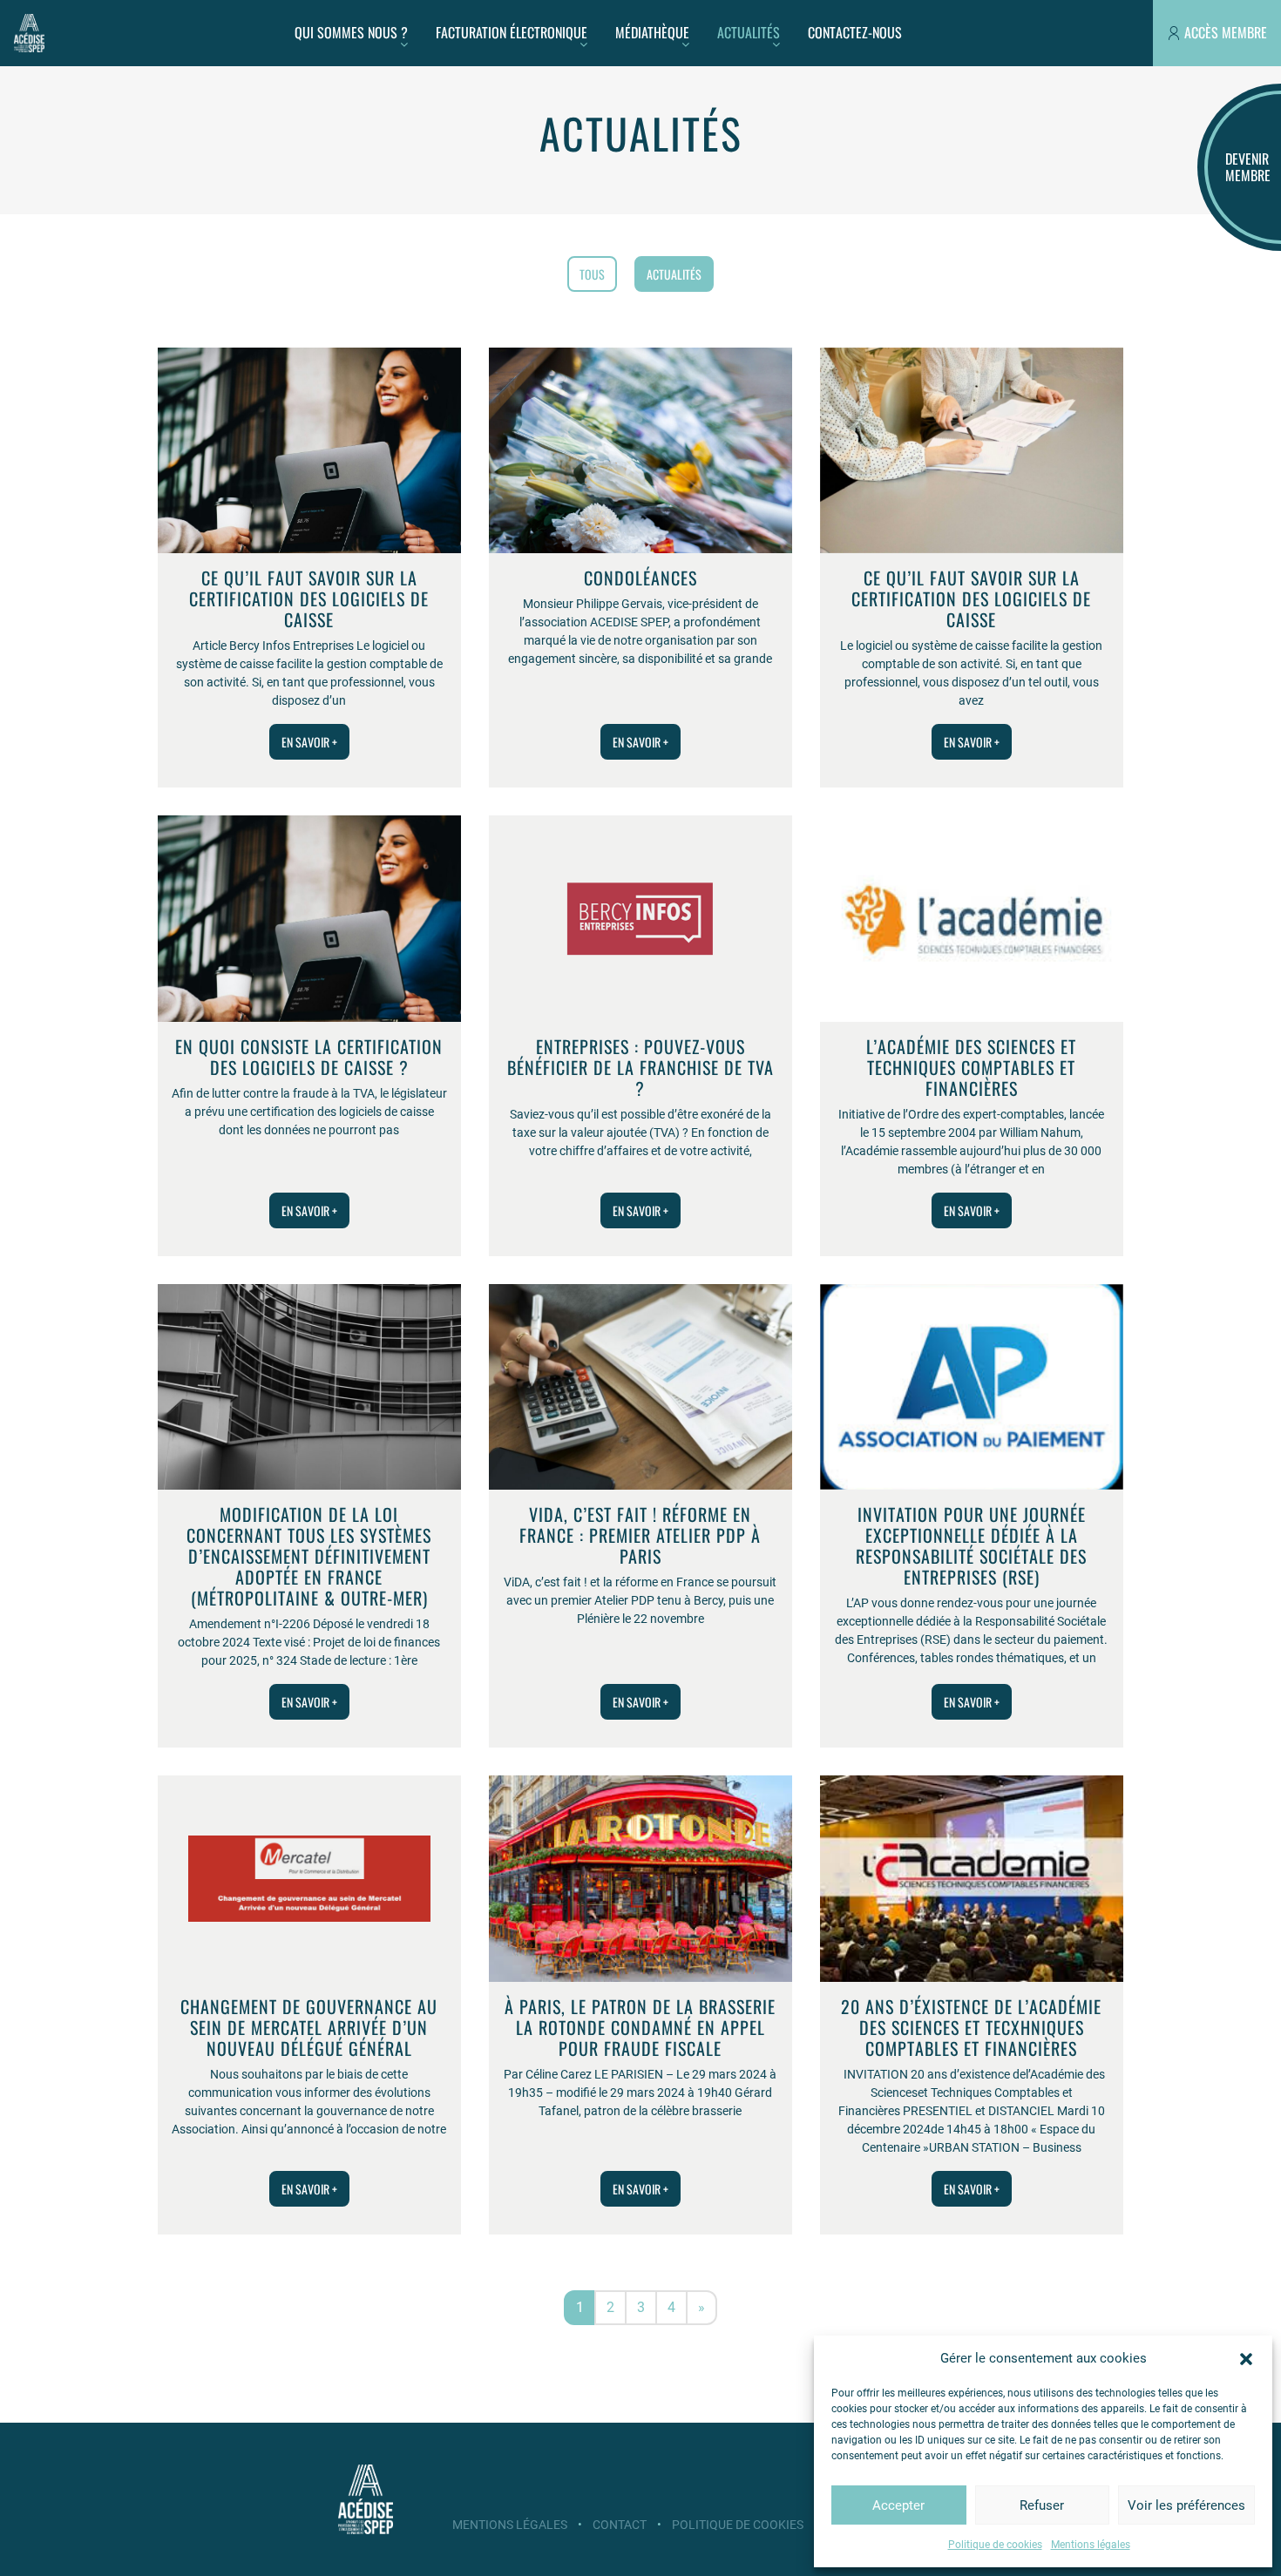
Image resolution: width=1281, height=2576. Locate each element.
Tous (592, 274)
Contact (620, 2525)
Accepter (898, 2505)
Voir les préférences (1186, 2505)
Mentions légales (1091, 2545)
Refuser (1042, 2505)
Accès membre (1226, 32)
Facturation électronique (512, 32)
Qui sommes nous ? (351, 32)
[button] (1246, 2358)
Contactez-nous (855, 32)
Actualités (749, 32)
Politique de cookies (995, 2545)
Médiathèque (652, 32)
